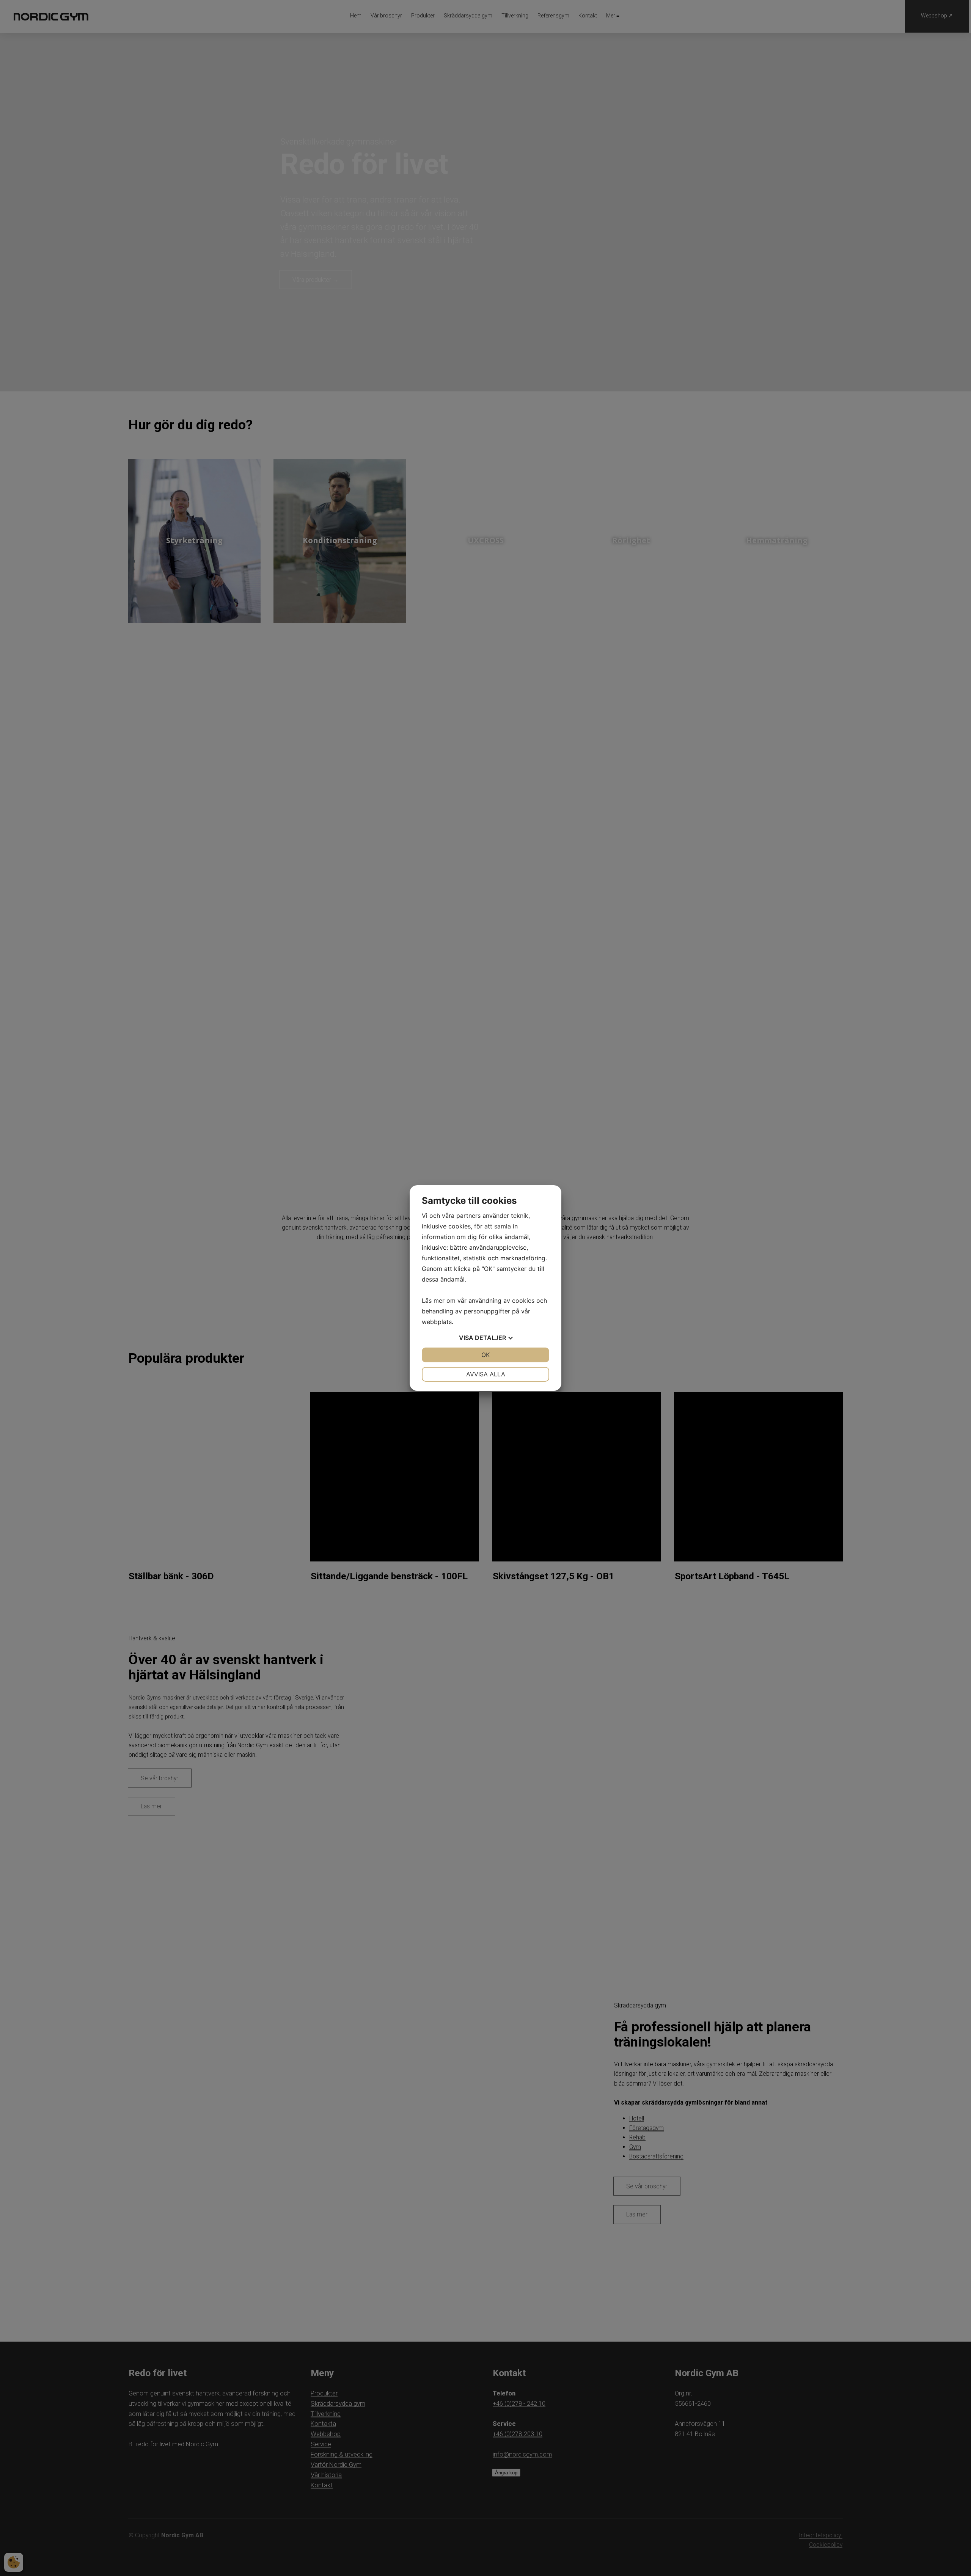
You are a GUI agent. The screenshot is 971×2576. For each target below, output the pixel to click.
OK (485, 1355)
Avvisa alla (486, 1374)
